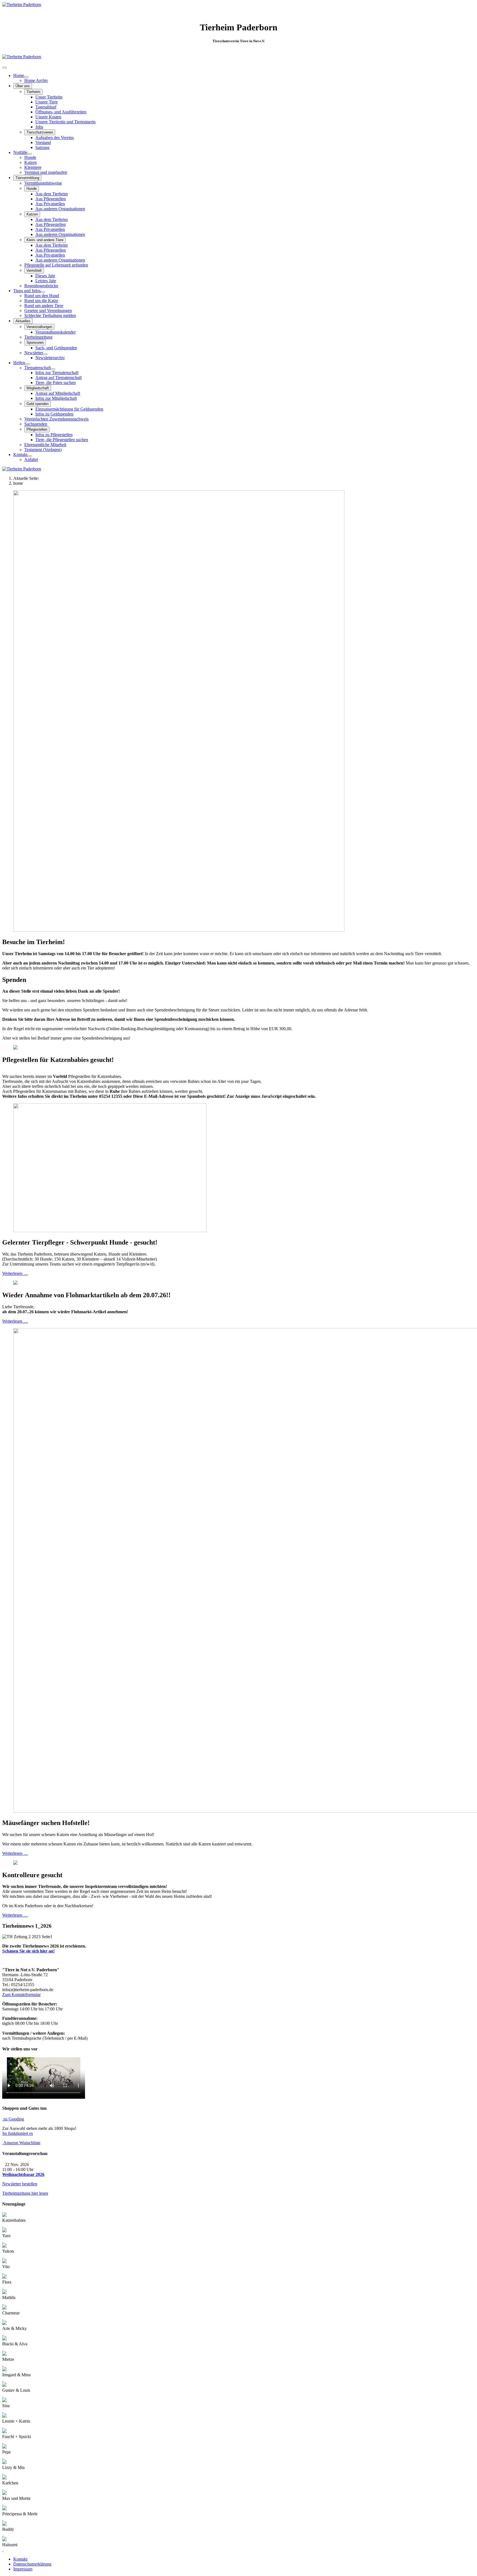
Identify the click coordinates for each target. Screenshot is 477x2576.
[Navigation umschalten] (4, 68)
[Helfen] (27, 364)
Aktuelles (23, 321)
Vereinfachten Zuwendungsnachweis (56, 419)
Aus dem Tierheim (51, 194)
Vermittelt (34, 271)
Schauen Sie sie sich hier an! (28, 1951)
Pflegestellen (37, 429)
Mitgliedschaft (38, 388)
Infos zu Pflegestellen (54, 435)
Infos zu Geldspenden (54, 414)
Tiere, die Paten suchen (55, 383)
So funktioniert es (18, 2133)
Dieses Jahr (45, 276)
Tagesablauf (46, 107)
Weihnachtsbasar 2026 (23, 2174)
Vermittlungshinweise (43, 183)
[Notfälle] (30, 154)
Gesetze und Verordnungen (48, 311)
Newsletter (34, 353)
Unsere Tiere (47, 102)
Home (19, 75)
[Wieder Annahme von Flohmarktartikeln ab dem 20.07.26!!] (15, 1283)
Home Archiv (36, 80)
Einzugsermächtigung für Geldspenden (69, 409)
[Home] (26, 77)
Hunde (30, 157)
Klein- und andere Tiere (45, 240)
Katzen (31, 162)
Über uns (23, 86)
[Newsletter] (45, 354)
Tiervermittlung (27, 178)
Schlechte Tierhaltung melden (50, 315)
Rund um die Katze (41, 301)
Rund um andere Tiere (44, 306)
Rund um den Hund (42, 296)
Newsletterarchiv (50, 358)
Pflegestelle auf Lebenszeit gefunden (56, 265)
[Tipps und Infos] (43, 292)
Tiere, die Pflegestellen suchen (62, 440)
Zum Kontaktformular (21, 1995)
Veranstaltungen (39, 327)
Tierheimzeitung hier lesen (25, 2193)
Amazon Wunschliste (21, 2143)
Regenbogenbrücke (41, 286)
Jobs (39, 127)
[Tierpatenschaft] (53, 369)
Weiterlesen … (15, 1273)
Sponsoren (35, 343)
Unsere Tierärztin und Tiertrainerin (65, 122)
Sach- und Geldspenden (56, 348)
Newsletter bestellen (20, 2184)
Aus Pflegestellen (51, 199)
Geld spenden (38, 404)
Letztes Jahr (46, 281)
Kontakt (20, 455)
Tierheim (33, 92)
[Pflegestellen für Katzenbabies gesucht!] (15, 1048)
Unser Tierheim (49, 97)
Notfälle (20, 152)
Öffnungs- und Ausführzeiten (61, 112)
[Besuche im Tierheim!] (179, 930)
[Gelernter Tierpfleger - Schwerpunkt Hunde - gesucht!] (110, 1231)
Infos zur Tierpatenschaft (57, 373)
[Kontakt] (30, 456)
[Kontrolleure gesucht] (15, 1863)
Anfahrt (31, 459)
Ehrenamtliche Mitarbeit (45, 445)
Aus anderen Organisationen (60, 209)
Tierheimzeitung (38, 337)
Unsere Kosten (48, 117)
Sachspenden (36, 424)
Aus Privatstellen (50, 204)
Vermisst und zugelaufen (46, 172)
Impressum (23, 2569)
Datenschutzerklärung (32, 2564)
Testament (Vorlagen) (43, 450)
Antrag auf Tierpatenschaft (59, 378)
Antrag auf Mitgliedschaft (58, 393)
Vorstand (43, 142)
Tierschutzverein (40, 132)
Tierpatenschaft (38, 368)
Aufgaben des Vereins (55, 138)
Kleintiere (33, 167)
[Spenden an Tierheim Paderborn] (22, 57)
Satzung (42, 147)
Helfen (19, 363)
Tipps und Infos (27, 291)
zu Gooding (13, 2119)
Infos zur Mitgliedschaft (56, 398)
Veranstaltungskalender (55, 332)
